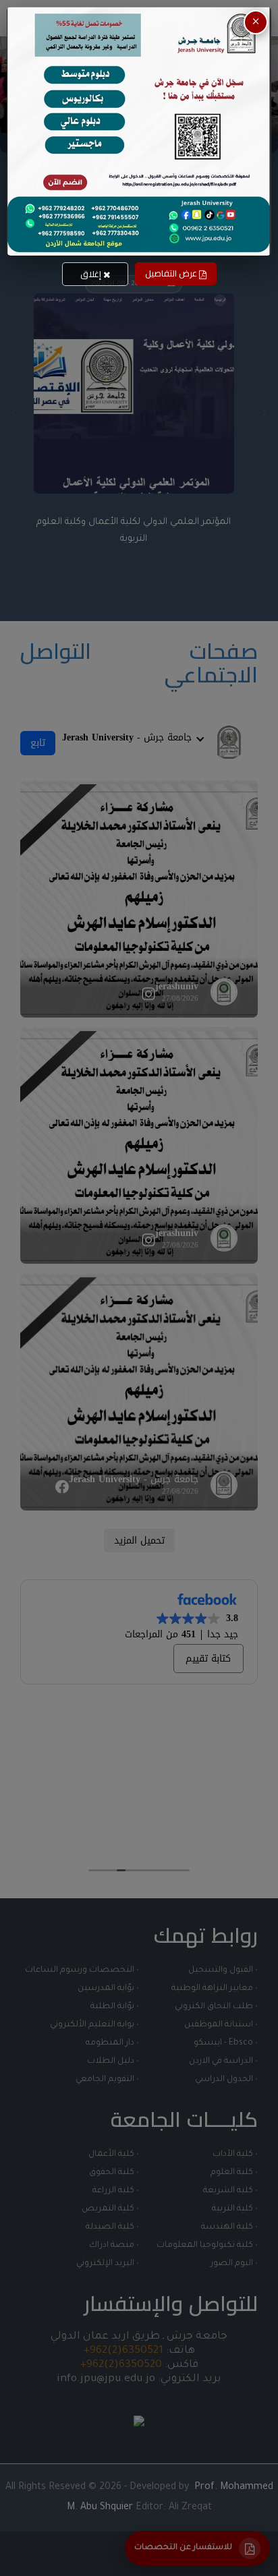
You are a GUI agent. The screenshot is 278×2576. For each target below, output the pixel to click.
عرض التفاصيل (172, 273)
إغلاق (92, 274)
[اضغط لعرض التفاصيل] (139, 131)
